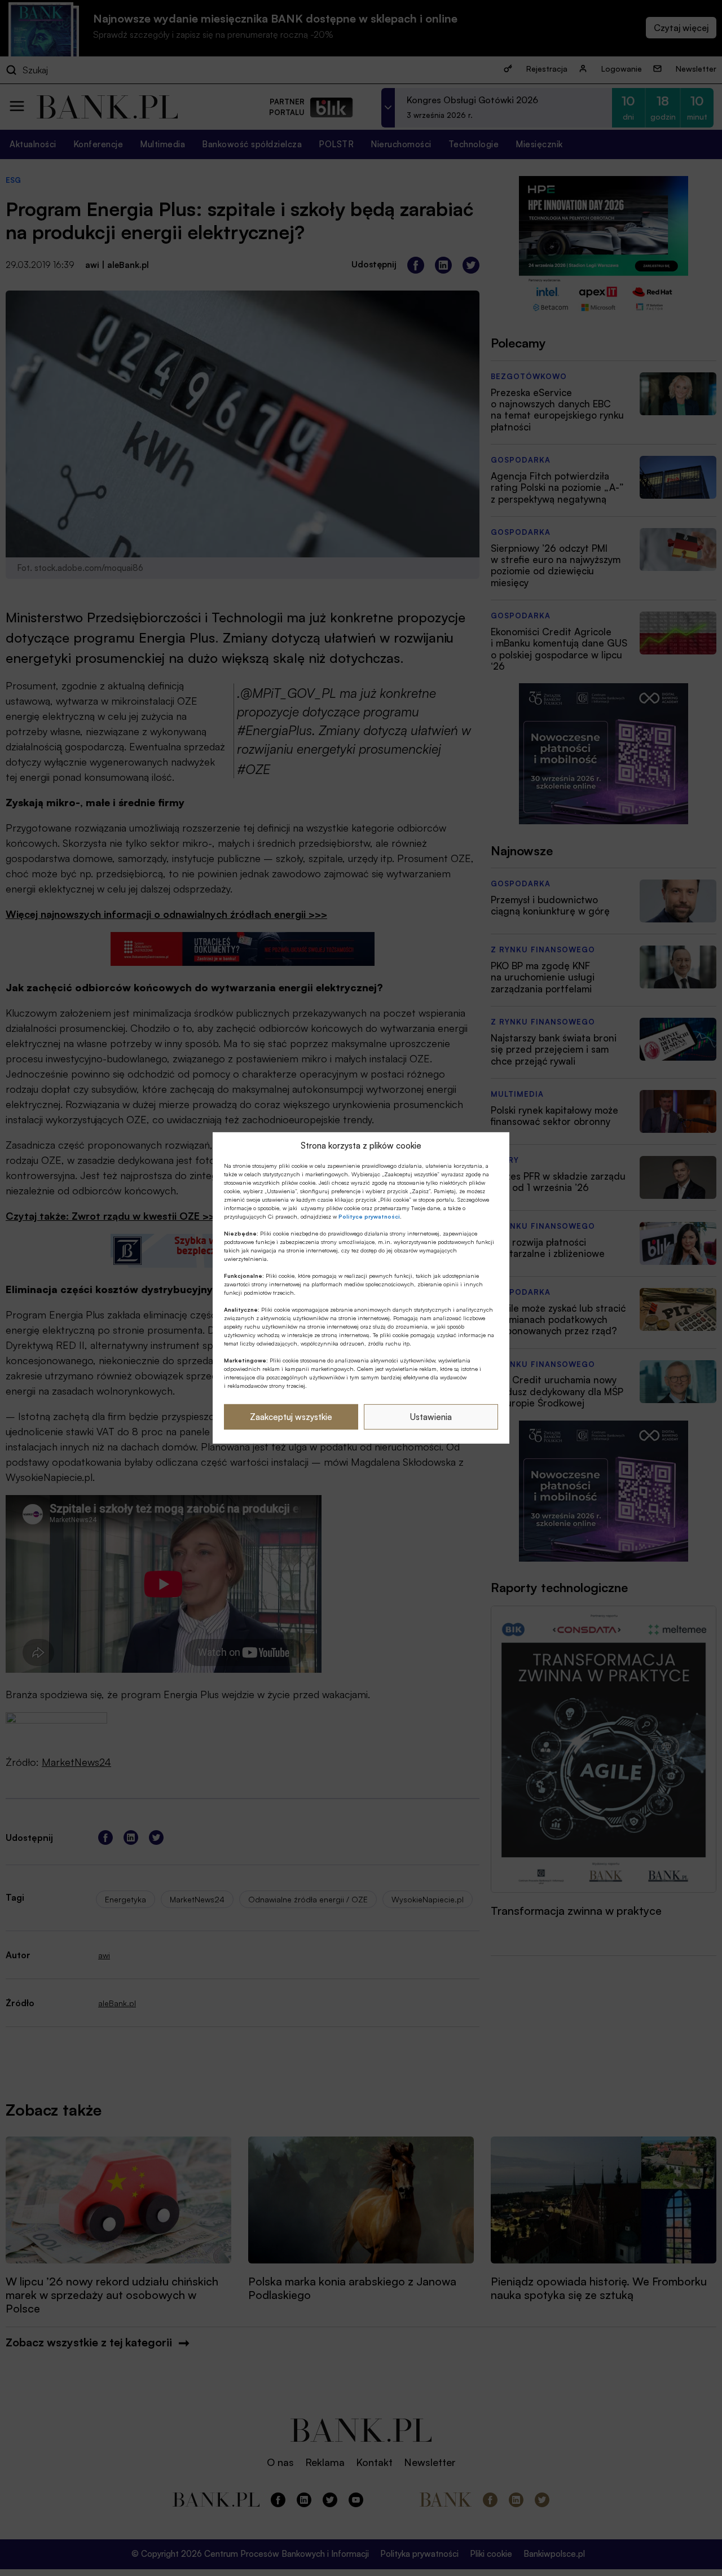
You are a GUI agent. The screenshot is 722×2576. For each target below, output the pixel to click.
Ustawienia (431, 1417)
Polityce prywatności (369, 1216)
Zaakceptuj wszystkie (291, 1417)
